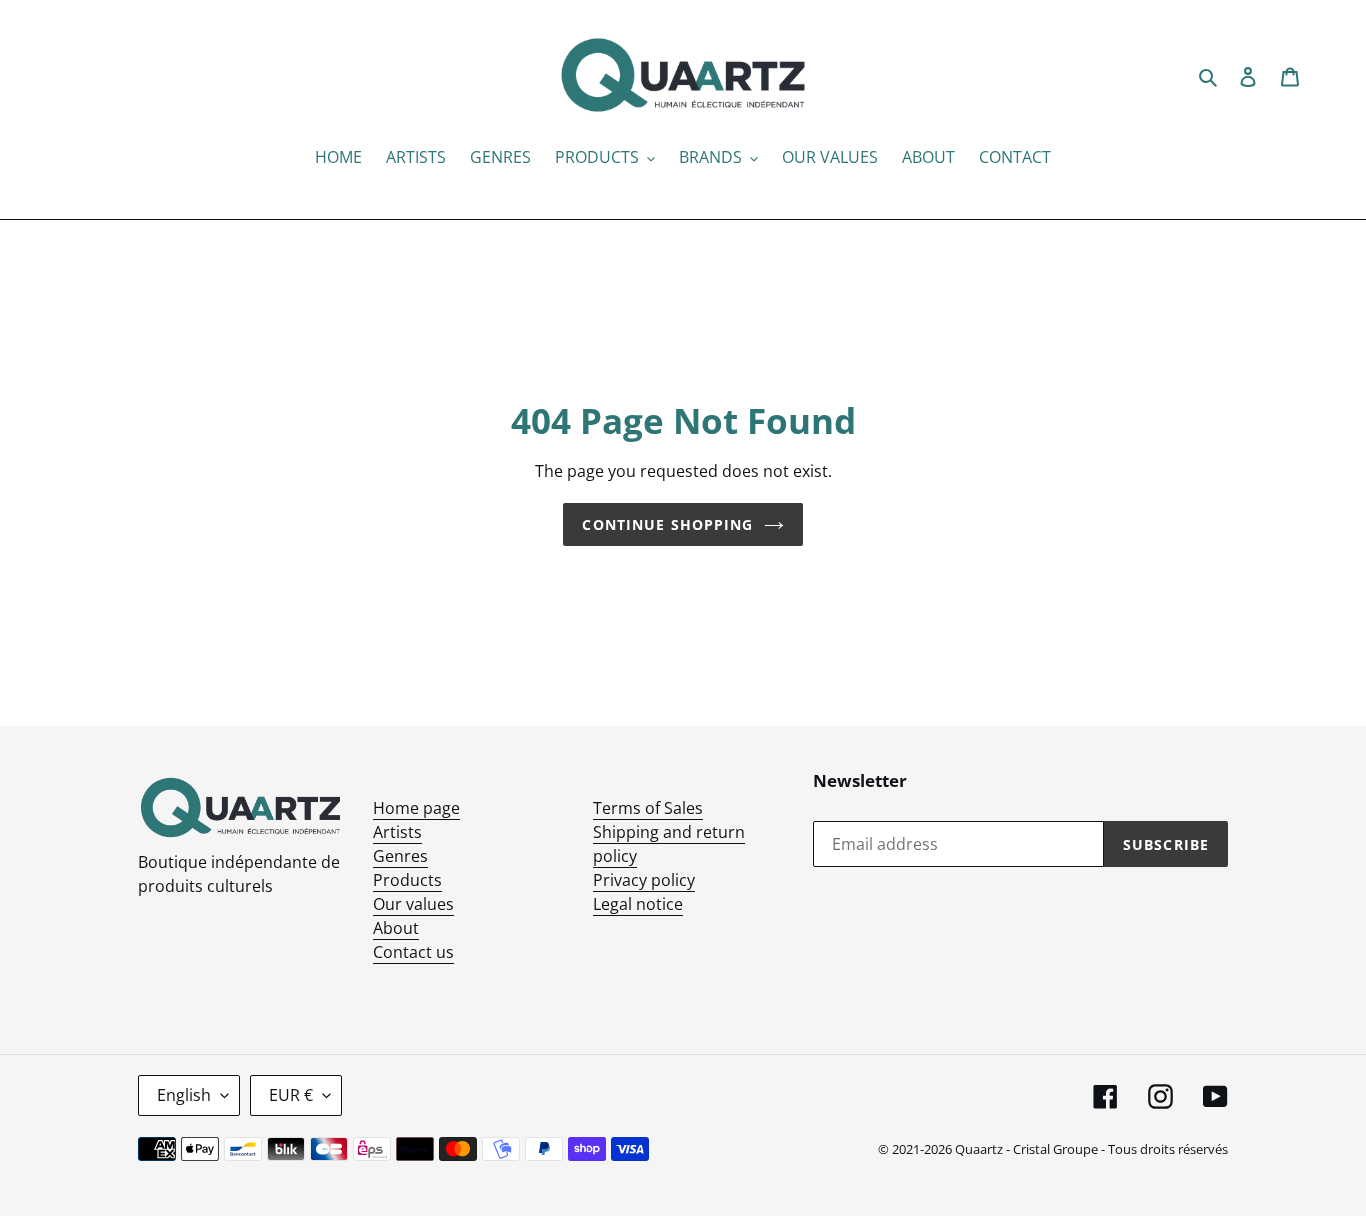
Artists (397, 832)
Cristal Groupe (1055, 1149)
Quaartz (979, 1149)
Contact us (413, 952)
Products (407, 880)
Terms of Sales (648, 808)
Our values (413, 904)
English (184, 1095)
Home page (416, 808)
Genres (400, 856)
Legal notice (638, 904)
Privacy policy (644, 880)
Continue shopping (667, 524)
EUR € (291, 1095)
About (396, 928)
